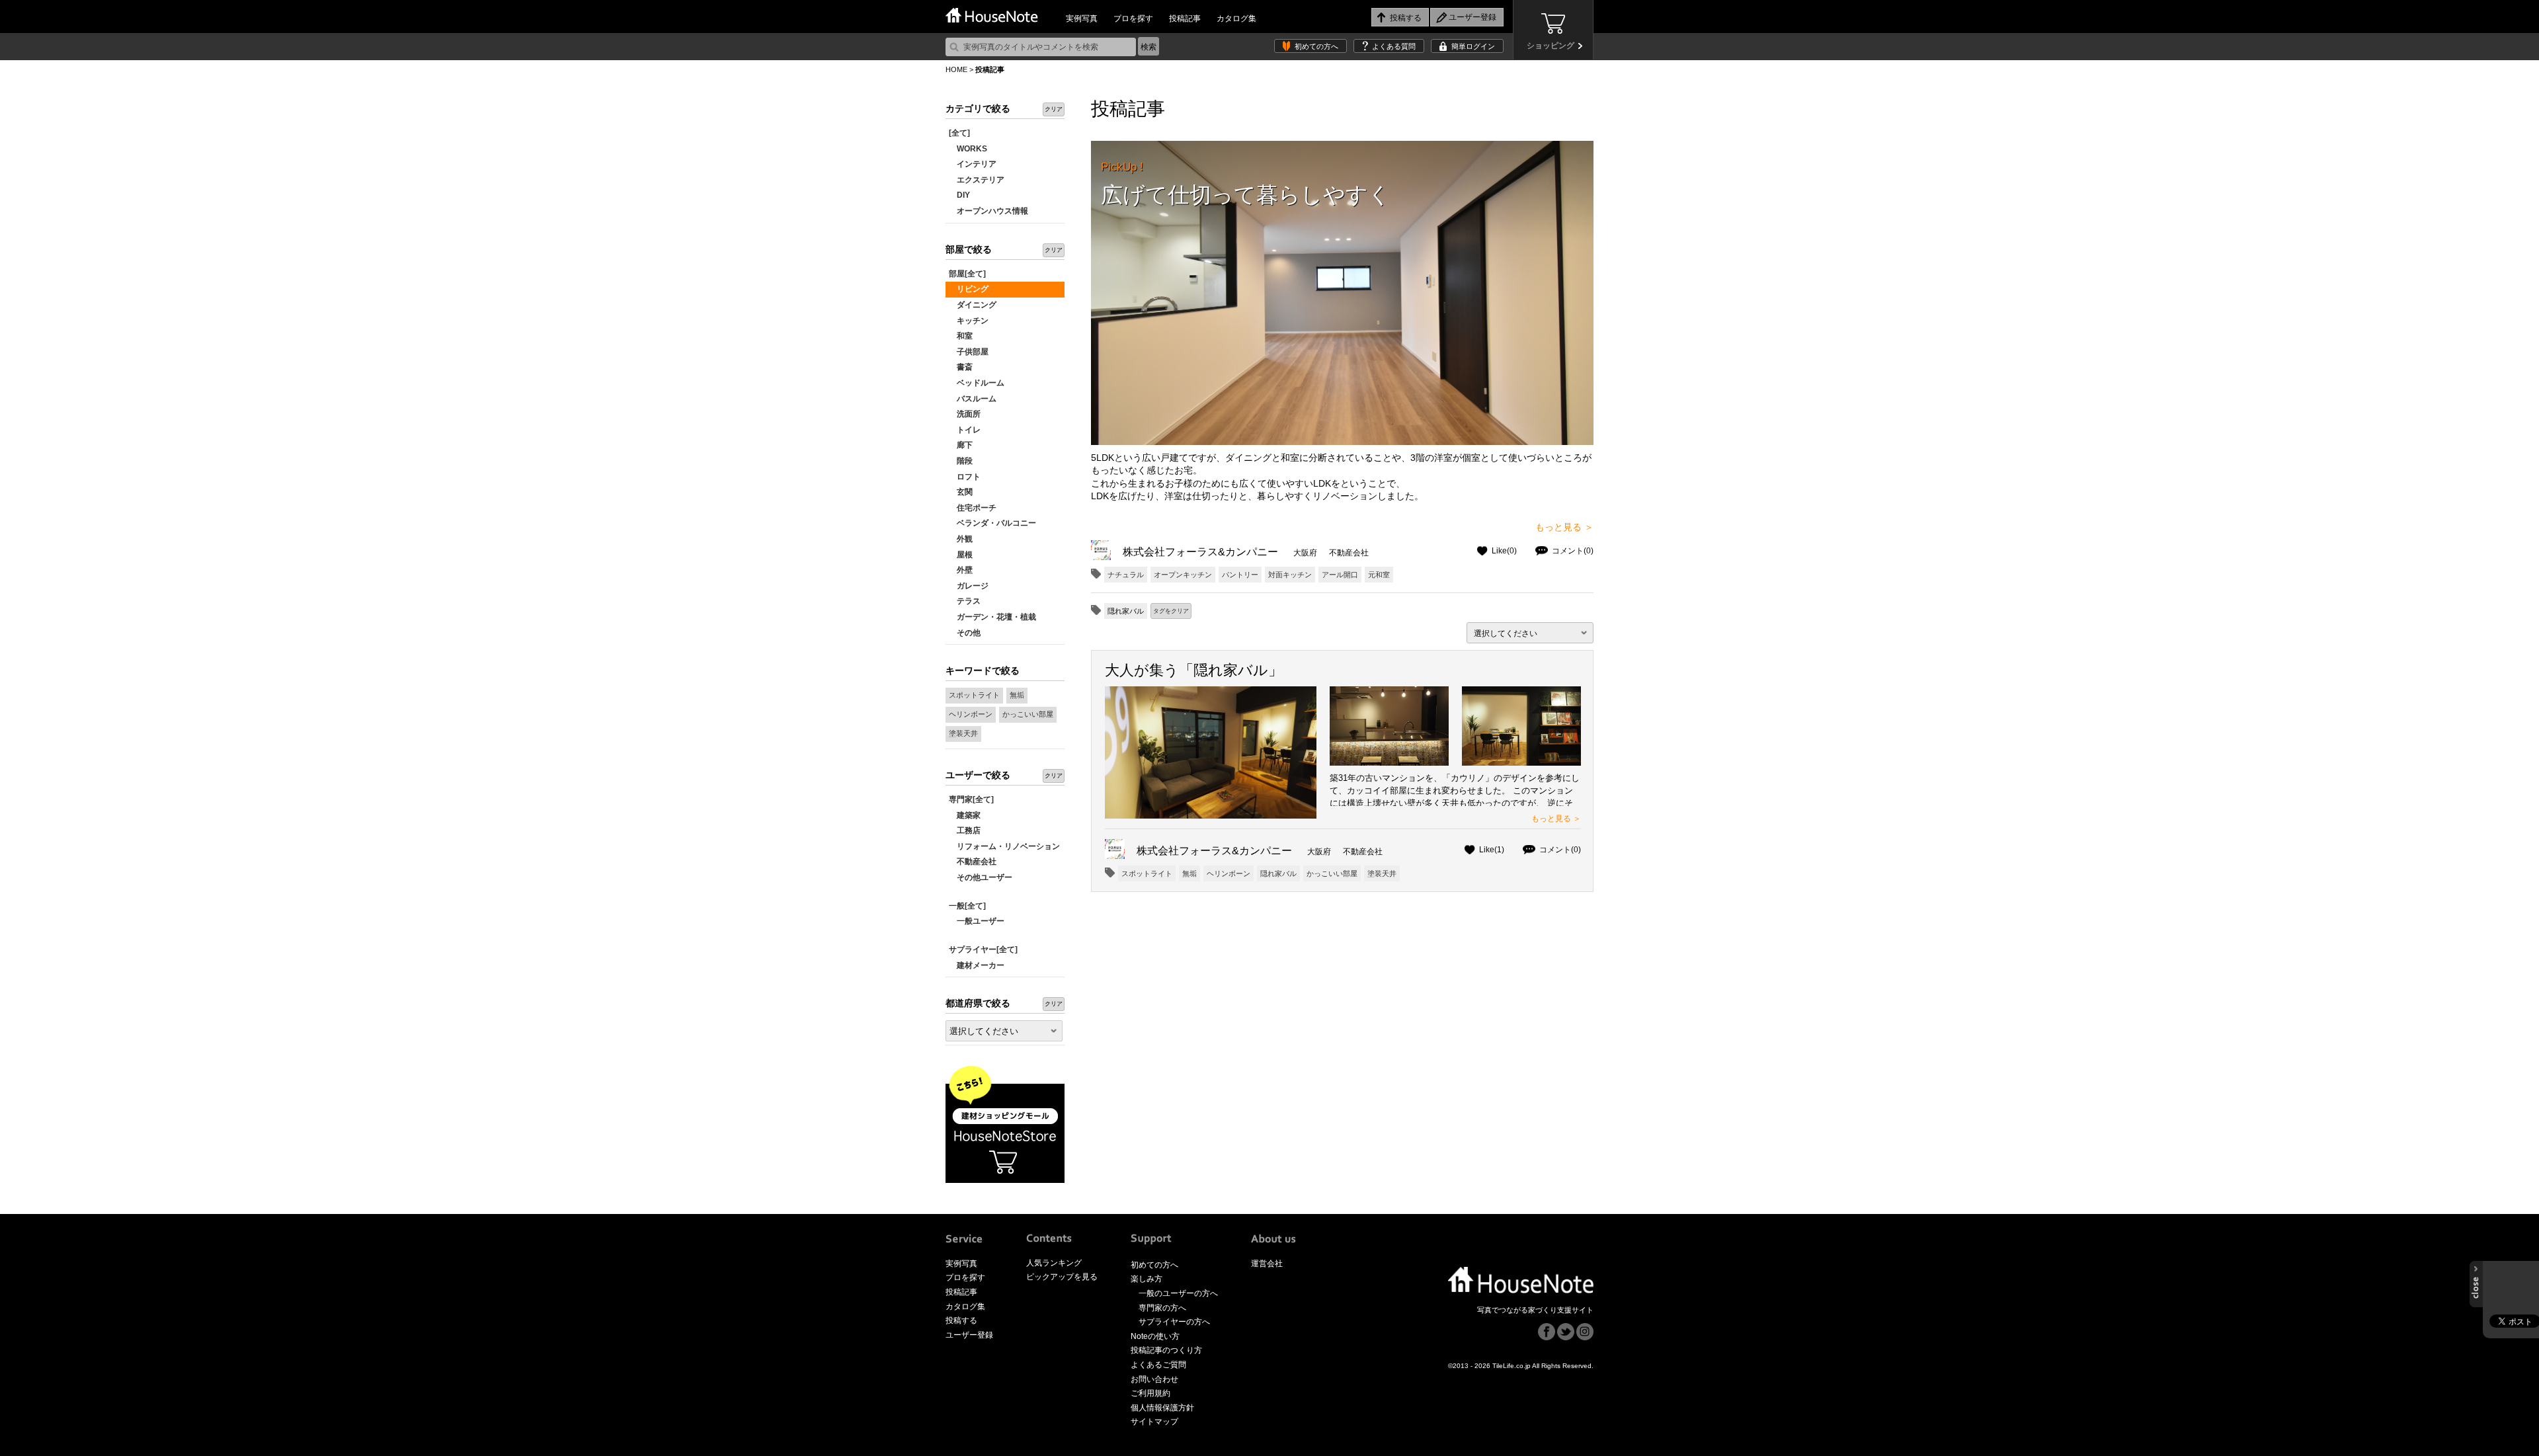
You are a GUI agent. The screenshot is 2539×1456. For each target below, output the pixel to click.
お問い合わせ (1154, 1379)
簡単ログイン (1473, 46)
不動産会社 (973, 862)
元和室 (1379, 575)
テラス (965, 601)
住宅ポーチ (973, 508)
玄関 (961, 492)
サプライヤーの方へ (1174, 1322)
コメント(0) (1573, 551)
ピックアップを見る (1062, 1277)
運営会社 (1267, 1264)
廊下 (961, 445)
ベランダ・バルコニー (992, 523)
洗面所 (965, 414)
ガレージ (969, 586)
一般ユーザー (977, 921)
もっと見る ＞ (1564, 527)
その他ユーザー (981, 877)
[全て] (959, 133)
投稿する (961, 1320)
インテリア (973, 164)
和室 (961, 336)
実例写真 (1082, 19)
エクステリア (977, 180)
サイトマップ (1154, 1422)
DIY (959, 195)
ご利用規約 (1150, 1393)
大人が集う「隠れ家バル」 (1194, 670)
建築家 (965, 815)
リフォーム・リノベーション (1004, 846)
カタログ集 (1236, 19)
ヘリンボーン (971, 714)
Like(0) (1504, 551)
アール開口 (1340, 575)
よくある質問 (1394, 46)
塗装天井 (963, 733)
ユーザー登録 (969, 1335)
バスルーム (973, 399)
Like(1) (1492, 850)
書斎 (961, 367)
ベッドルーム (977, 383)
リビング (969, 289)
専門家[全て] (971, 799)
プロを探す (1133, 19)
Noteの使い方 (1155, 1336)
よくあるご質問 (1158, 1365)
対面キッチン (1290, 575)
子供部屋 (969, 352)
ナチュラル (1126, 575)
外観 (961, 539)
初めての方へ (1316, 46)
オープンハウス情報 (988, 211)
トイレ (965, 430)
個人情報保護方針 (1162, 1408)
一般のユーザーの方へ (1178, 1293)
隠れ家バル (1278, 873)
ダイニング (973, 305)
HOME (956, 69)
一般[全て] (967, 906)
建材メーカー (977, 965)
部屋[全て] (967, 274)
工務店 (965, 830)
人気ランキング (1054, 1263)
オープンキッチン (1183, 575)
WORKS (968, 149)
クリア (1054, 109)
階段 (961, 461)
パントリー (1240, 575)
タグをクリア (1171, 611)
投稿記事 (1185, 19)
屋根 (961, 555)
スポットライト (974, 695)
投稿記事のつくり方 (1166, 1350)
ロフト (965, 477)
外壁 (961, 570)
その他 (965, 633)
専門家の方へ (1162, 1308)
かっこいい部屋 (1028, 714)
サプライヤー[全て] (983, 950)
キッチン (969, 321)
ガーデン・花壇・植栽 (992, 617)
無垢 (1017, 695)
